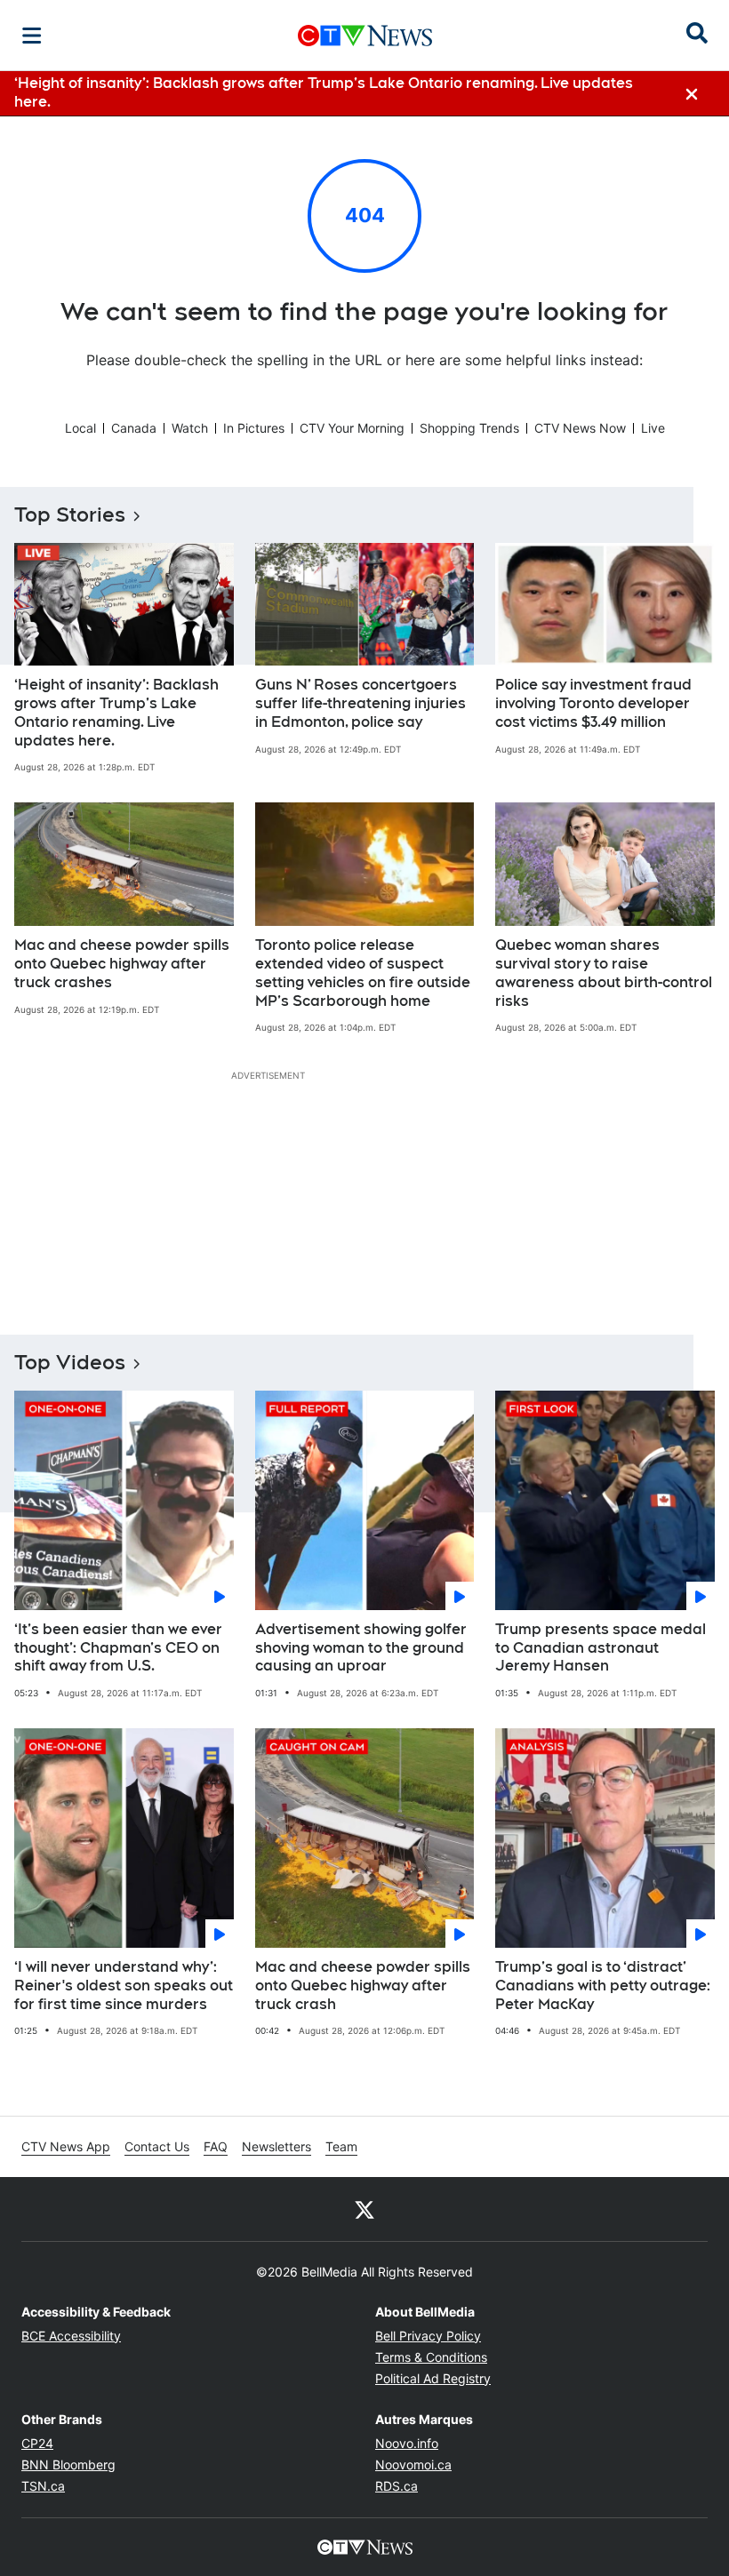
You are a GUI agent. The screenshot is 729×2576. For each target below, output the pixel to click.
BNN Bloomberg (68, 2464)
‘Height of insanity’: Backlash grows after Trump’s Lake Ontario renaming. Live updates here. (116, 712)
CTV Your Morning (352, 428)
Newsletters (276, 2146)
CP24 (37, 2443)
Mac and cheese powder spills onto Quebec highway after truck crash (363, 1986)
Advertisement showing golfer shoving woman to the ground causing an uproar (361, 1648)
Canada (134, 428)
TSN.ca (43, 2486)
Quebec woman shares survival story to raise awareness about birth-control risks (604, 973)
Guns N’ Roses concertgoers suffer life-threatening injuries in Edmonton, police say (360, 703)
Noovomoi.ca (413, 2464)
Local (80, 428)
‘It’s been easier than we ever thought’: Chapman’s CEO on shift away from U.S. (118, 1648)
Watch (190, 428)
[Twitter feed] (364, 2209)
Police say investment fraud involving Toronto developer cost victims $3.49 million (593, 703)
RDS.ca (397, 2486)
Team (341, 2146)
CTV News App (66, 2146)
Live (653, 428)
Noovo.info (407, 2443)
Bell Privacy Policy (428, 2336)
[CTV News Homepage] (365, 36)
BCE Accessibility (71, 2336)
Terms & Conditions (431, 2357)
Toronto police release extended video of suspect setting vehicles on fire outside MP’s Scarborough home (363, 973)
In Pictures (254, 428)
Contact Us (157, 2146)
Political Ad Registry (433, 2378)
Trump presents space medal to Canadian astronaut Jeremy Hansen (601, 1648)
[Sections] (32, 36)
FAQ (216, 2146)
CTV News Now (580, 428)
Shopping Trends (469, 428)
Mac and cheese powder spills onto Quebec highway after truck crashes (122, 964)
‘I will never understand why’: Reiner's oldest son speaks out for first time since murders (124, 1986)
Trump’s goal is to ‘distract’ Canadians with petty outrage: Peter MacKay (603, 1986)
